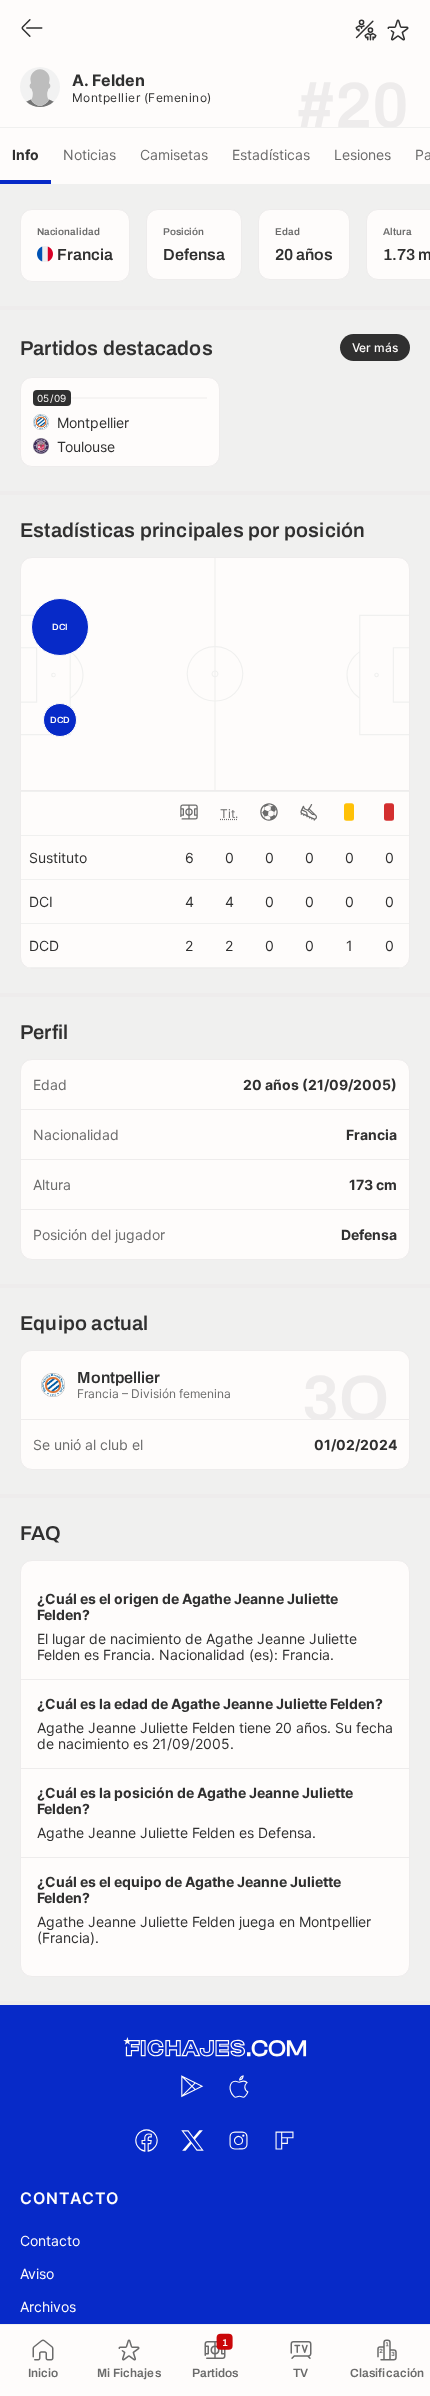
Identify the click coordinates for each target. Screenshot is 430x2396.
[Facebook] (146, 2141)
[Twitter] (192, 2141)
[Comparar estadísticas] (366, 30)
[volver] (32, 29)
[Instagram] (238, 2141)
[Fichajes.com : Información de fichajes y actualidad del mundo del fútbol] (215, 2048)
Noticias (89, 154)
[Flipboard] (284, 2141)
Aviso (37, 2273)
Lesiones (362, 154)
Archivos (48, 2306)
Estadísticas (271, 154)
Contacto (50, 2240)
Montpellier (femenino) (142, 97)
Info (25, 154)
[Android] (192, 2087)
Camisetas (174, 154)
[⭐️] (398, 30)
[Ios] (238, 2087)
